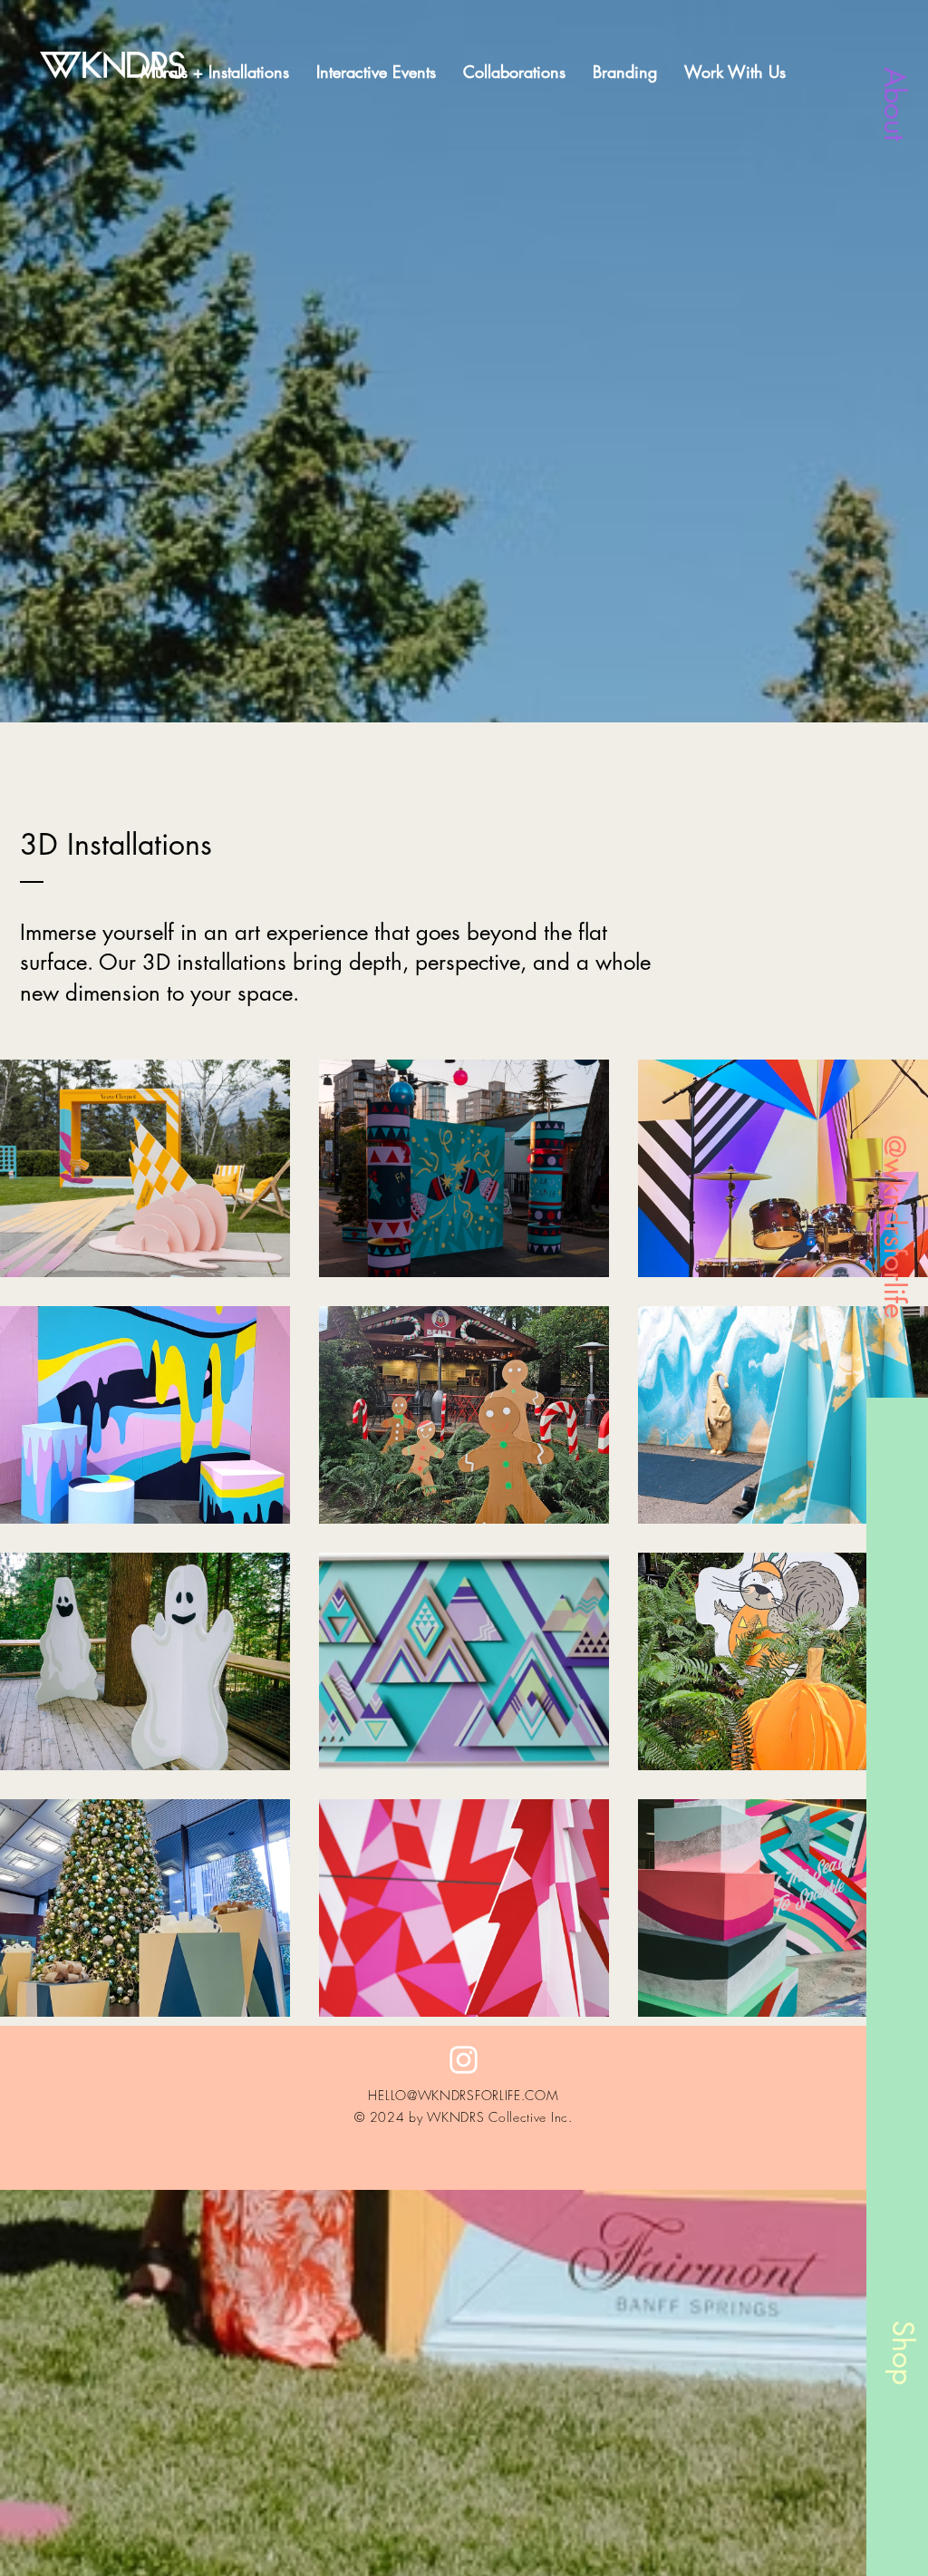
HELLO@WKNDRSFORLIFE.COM (463, 2095)
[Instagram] (464, 2060)
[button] (735, 72)
